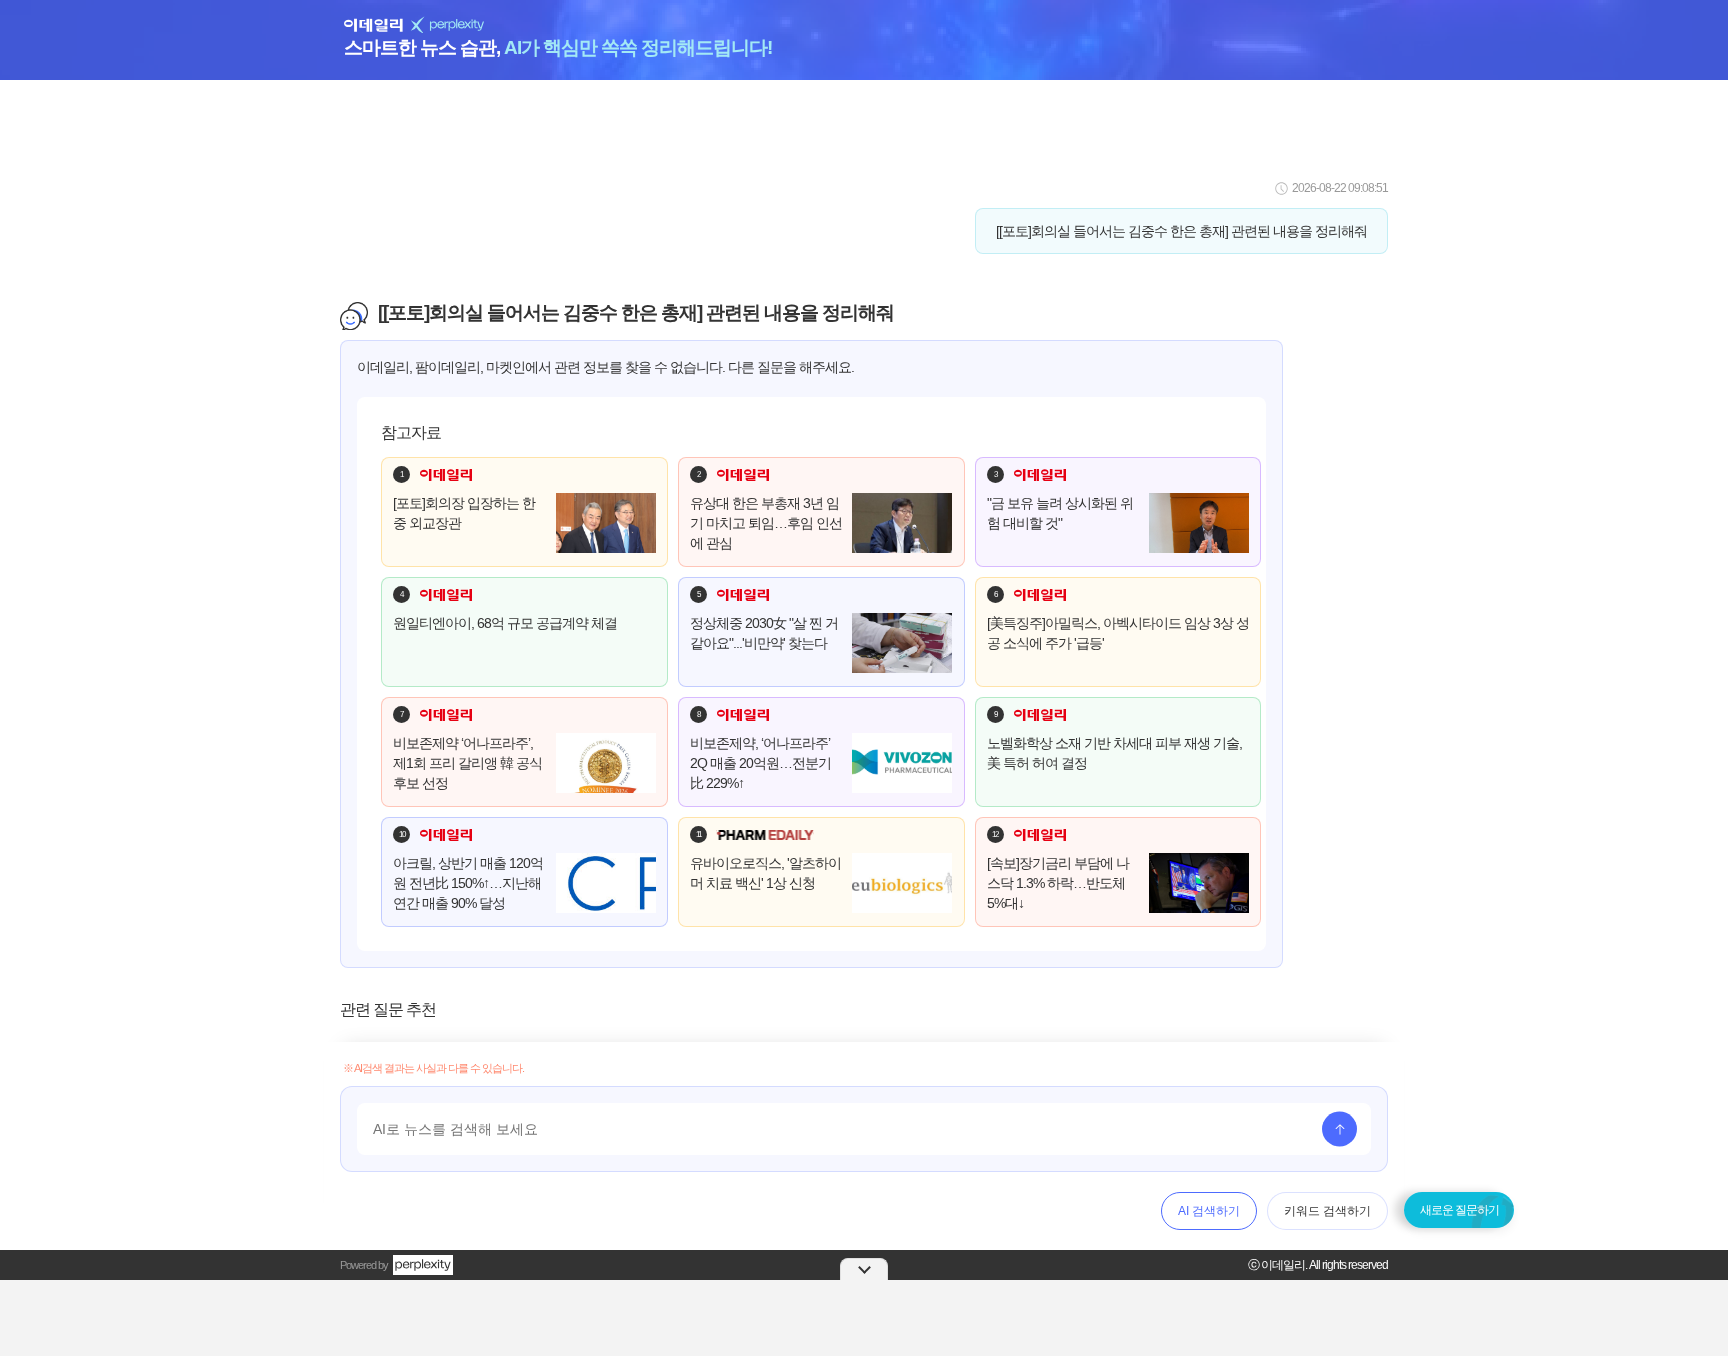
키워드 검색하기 (1327, 1211)
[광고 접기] (864, 1269)
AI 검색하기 (1209, 1211)
